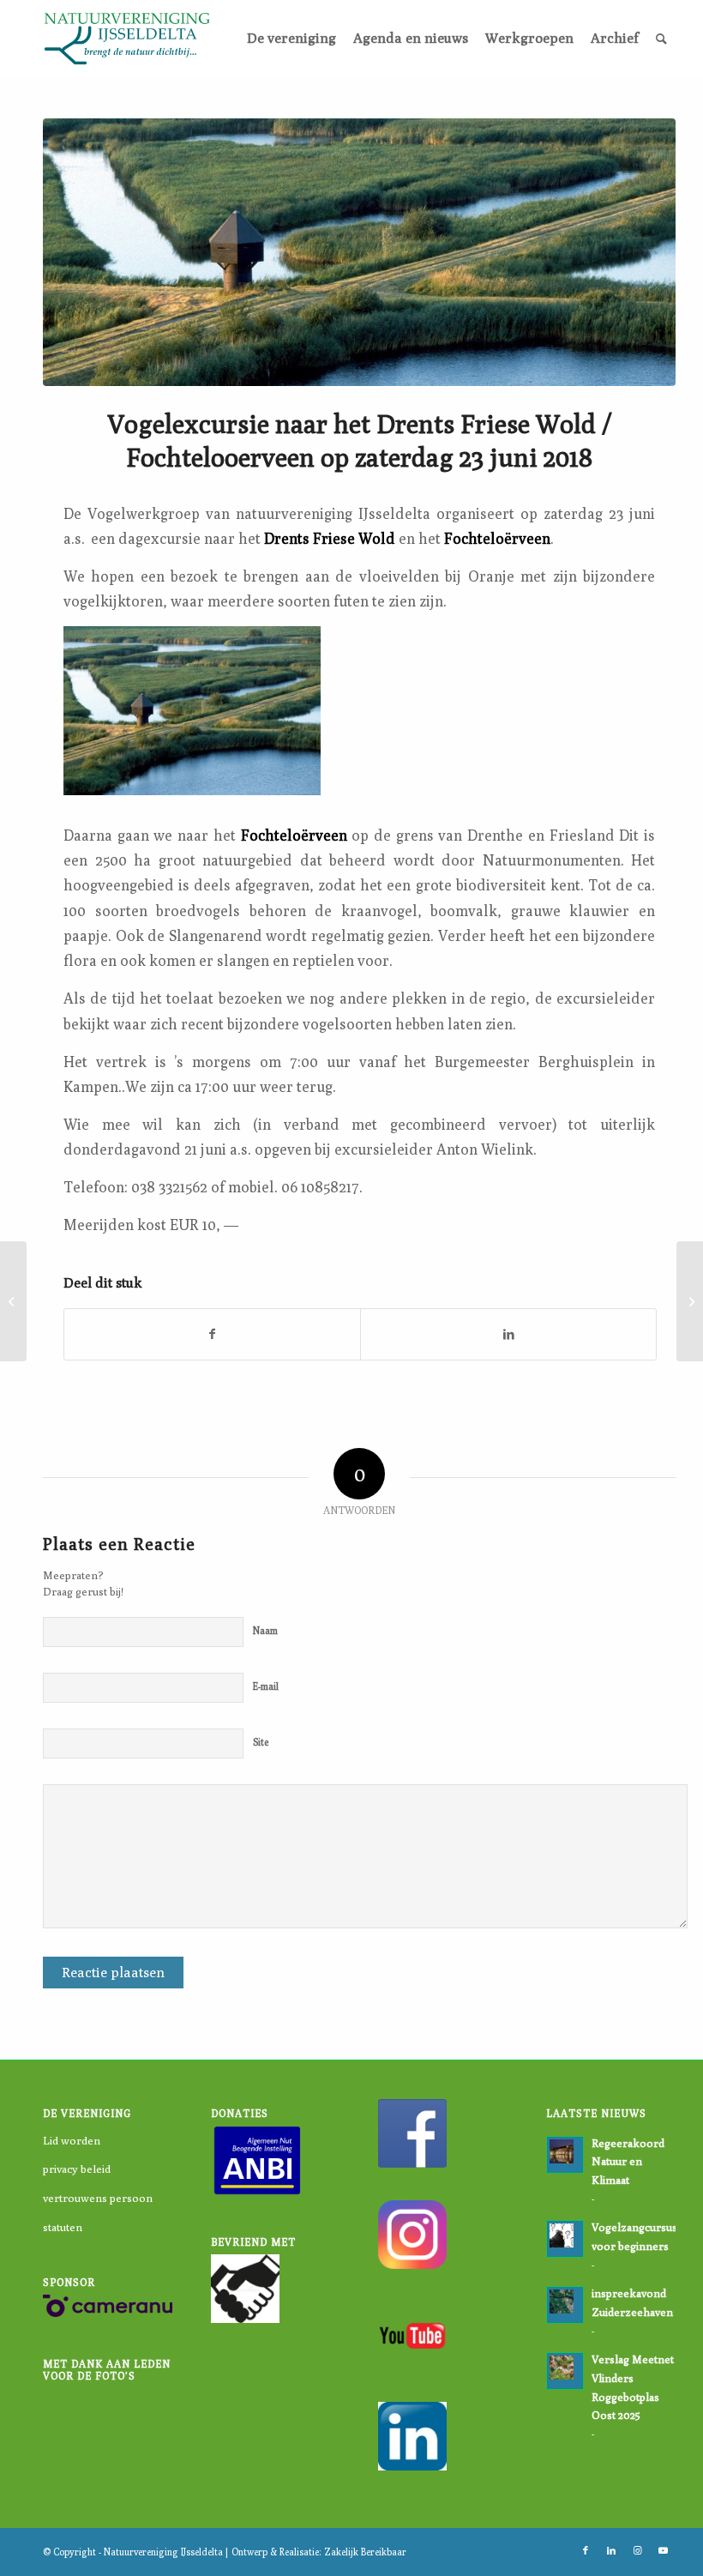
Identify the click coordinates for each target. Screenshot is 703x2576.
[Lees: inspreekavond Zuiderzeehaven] (565, 2305)
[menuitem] (291, 39)
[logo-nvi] (127, 39)
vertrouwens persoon (98, 2198)
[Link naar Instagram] (637, 2550)
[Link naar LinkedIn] (611, 2550)
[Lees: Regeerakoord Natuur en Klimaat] (565, 2155)
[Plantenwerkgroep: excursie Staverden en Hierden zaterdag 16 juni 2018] (690, 1301)
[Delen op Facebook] (212, 1334)
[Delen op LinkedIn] (508, 1334)
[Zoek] (661, 39)
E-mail (266, 1686)
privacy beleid (77, 2169)
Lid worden (72, 2140)
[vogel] (359, 252)
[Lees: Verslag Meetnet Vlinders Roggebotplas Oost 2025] (565, 2371)
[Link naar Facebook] (586, 2550)
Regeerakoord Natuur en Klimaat (628, 2162)
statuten (63, 2227)
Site (261, 1742)
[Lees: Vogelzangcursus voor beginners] (565, 2239)
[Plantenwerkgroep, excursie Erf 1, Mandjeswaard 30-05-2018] (13, 1301)
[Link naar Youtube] (663, 2550)
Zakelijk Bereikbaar (365, 2552)
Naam (265, 1630)
